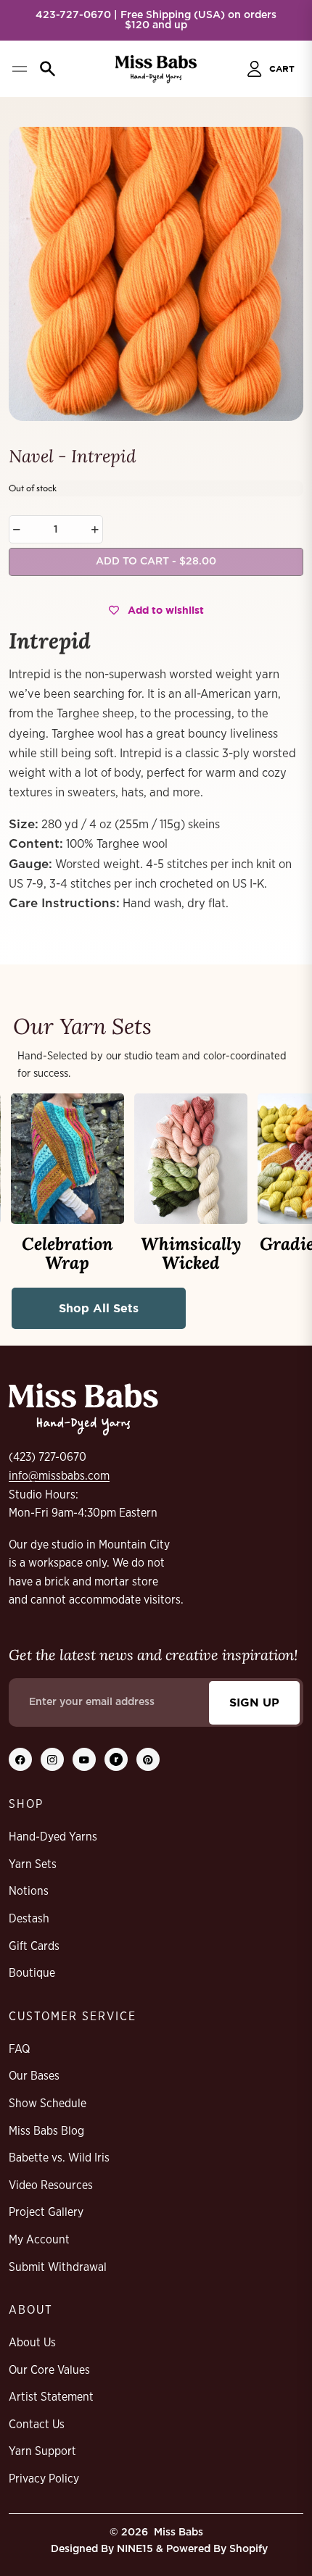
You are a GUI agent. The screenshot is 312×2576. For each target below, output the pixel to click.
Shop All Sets (99, 1308)
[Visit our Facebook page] (20, 1759)
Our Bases (34, 2076)
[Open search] (48, 69)
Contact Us (37, 2425)
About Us (32, 2343)
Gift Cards (34, 1946)
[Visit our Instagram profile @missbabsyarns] (52, 1759)
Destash (29, 1919)
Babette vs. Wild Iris (59, 2158)
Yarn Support (42, 2451)
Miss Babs (178, 2533)
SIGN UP (254, 1702)
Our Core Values (49, 2370)
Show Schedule (48, 2104)
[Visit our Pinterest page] (148, 1759)
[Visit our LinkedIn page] (116, 1759)
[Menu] (19, 69)
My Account (39, 2240)
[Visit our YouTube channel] (84, 1759)
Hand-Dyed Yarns (53, 1837)
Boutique (32, 1973)
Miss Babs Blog (46, 2131)
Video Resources (51, 2185)
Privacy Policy (44, 2479)
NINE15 (135, 2549)
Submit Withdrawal (58, 2267)
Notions (29, 1891)
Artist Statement (51, 2397)
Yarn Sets (33, 1864)
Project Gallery (46, 2212)
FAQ (19, 2049)
